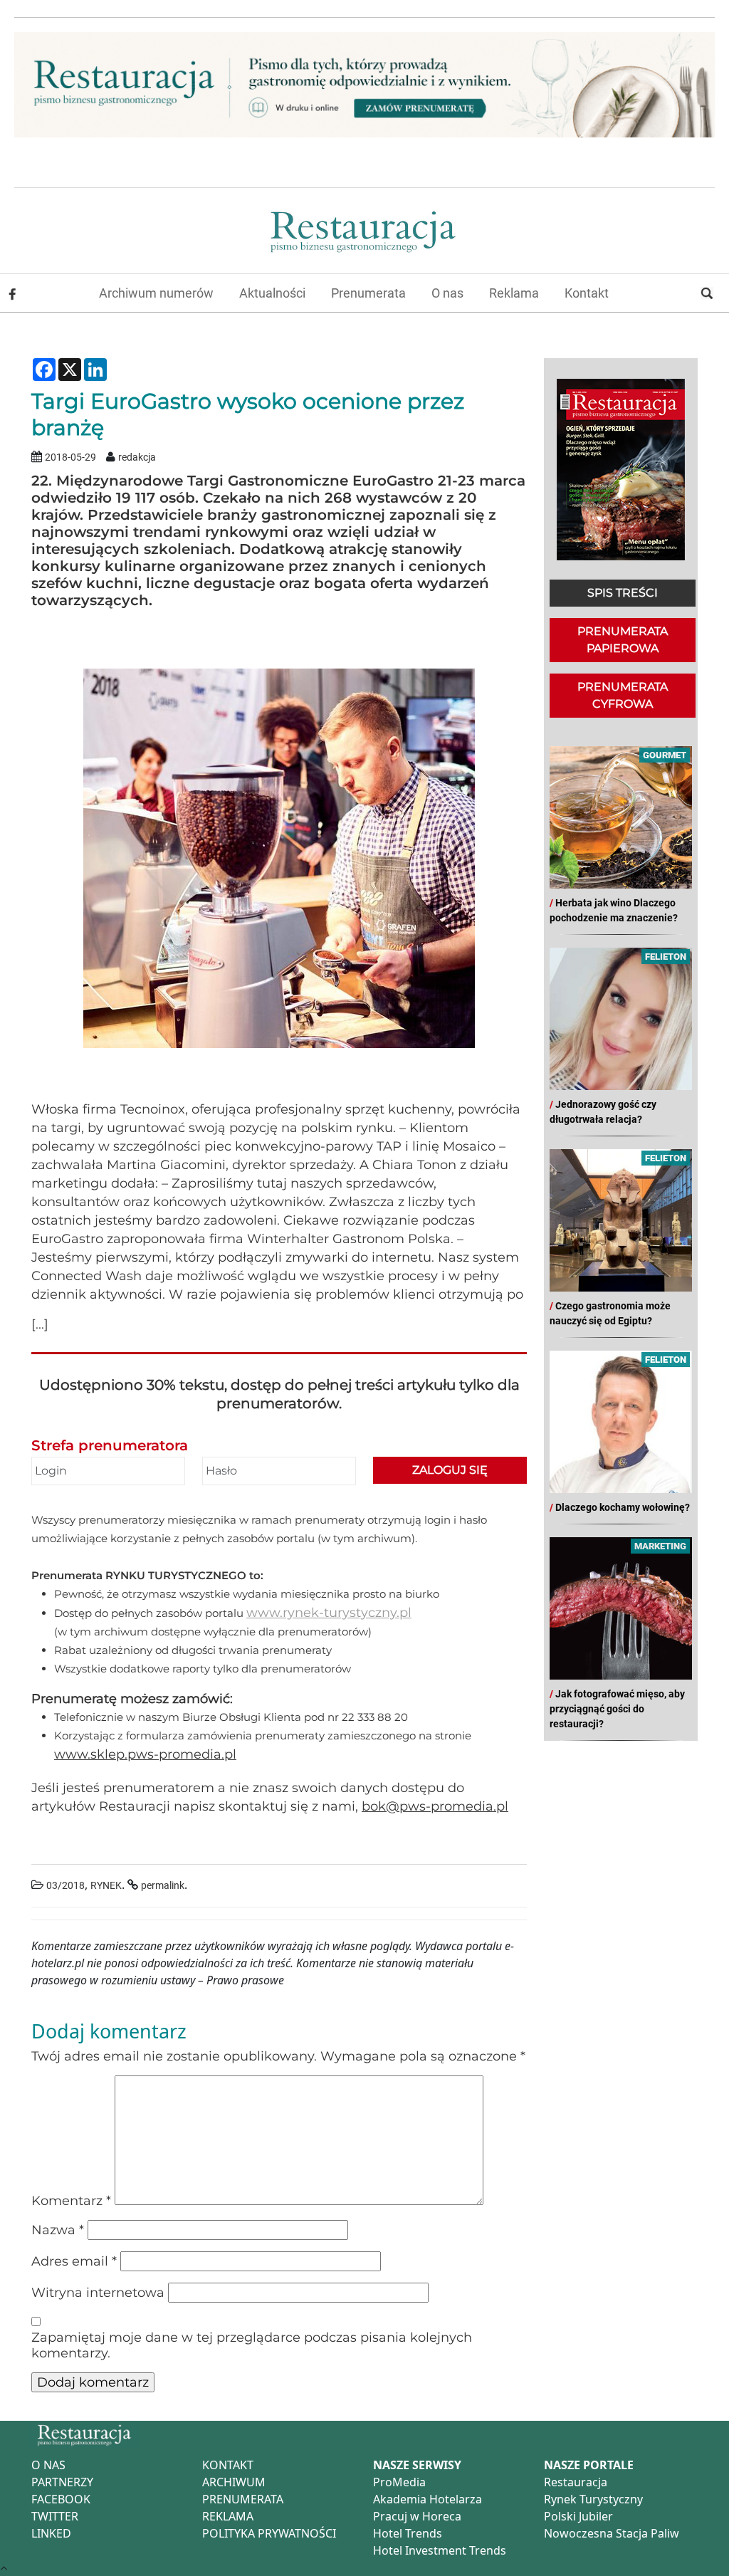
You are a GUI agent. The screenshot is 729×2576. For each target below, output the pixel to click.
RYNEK (106, 1886)
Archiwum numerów (156, 293)
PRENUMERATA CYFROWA (623, 695)
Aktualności (272, 293)
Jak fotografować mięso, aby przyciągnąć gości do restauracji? (617, 1709)
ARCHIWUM (234, 2482)
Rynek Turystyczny (593, 2499)
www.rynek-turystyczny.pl (329, 1613)
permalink (163, 1886)
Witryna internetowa (98, 2293)
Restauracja (576, 2482)
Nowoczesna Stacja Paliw (612, 2533)
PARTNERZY (62, 2482)
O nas (447, 293)
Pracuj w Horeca (417, 2516)
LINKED (51, 2533)
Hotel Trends (408, 2533)
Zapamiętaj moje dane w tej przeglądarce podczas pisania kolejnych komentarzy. (252, 2345)
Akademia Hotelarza (428, 2499)
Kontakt (587, 293)
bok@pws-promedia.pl (435, 1806)
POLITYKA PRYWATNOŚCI (269, 2533)
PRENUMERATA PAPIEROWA (623, 640)
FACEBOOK (61, 2499)
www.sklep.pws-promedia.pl (145, 1754)
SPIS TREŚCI (623, 593)
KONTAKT (228, 2465)
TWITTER (55, 2516)
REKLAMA (228, 2516)
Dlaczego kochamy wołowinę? (623, 1507)
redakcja (137, 457)
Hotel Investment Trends (440, 2550)
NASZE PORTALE (589, 2465)
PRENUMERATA (243, 2499)
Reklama (514, 293)
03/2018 (65, 1886)
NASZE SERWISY (417, 2465)
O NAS (48, 2465)
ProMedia (399, 2482)
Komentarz (71, 2201)
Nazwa (58, 2230)
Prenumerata (368, 293)
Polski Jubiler (578, 2516)
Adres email (74, 2261)
